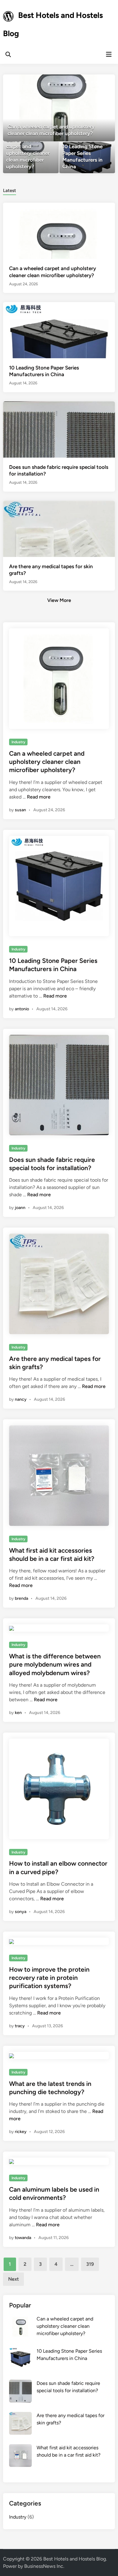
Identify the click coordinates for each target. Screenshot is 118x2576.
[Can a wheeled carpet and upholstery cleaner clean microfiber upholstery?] (59, 108)
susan (20, 810)
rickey (21, 2132)
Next (13, 2279)
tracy (20, 2026)
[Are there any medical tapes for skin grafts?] (59, 556)
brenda (21, 1598)
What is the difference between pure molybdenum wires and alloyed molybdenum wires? (55, 1664)
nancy (21, 1399)
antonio (22, 1009)
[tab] (10, 190)
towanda (23, 2238)
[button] (87, 82)
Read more (39, 797)
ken (18, 1713)
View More (59, 600)
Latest (10, 191)
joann (20, 1208)
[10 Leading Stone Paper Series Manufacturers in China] (87, 158)
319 (90, 2264)
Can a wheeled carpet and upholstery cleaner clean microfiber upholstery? (47, 762)
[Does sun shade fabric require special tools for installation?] (59, 457)
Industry (18, 742)
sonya (21, 1912)
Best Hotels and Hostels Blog (75, 2559)
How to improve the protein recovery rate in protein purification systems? (49, 1978)
